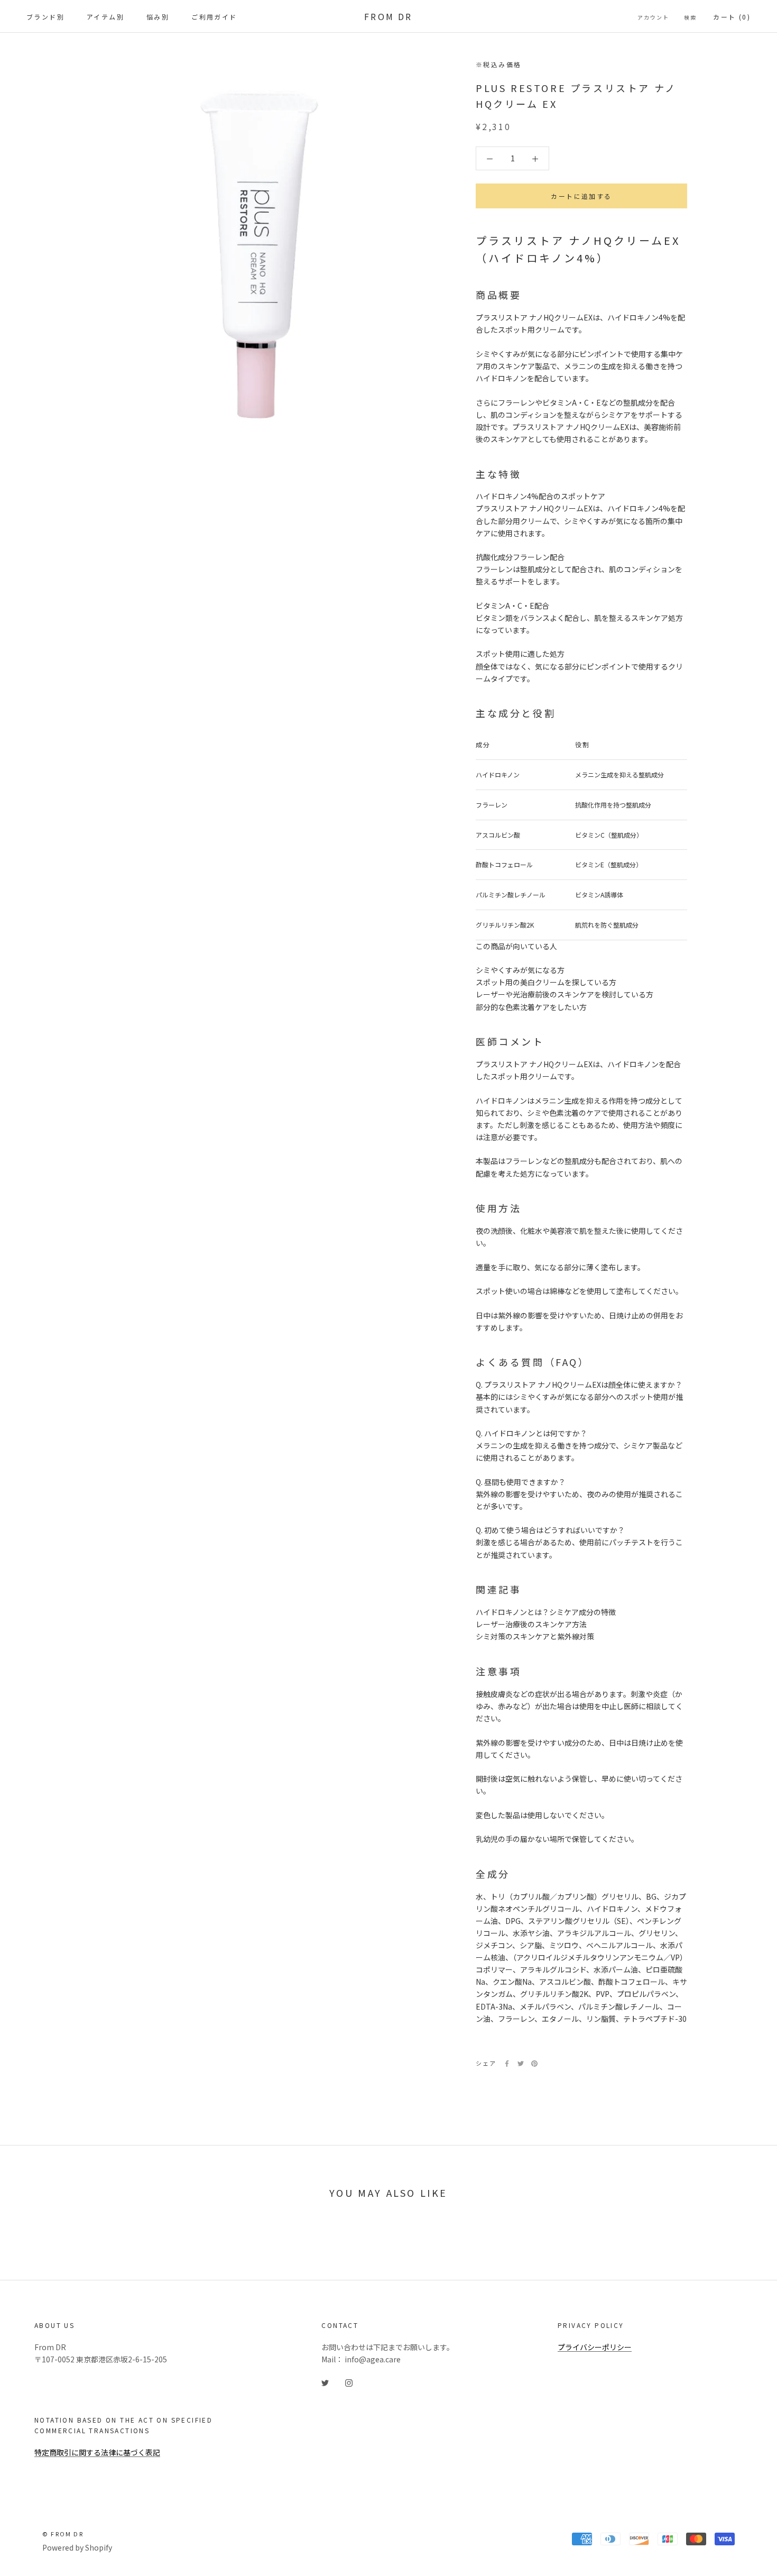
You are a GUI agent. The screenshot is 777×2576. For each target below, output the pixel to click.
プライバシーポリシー (595, 2347)
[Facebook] (507, 2064)
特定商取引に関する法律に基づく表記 (97, 2452)
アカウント (653, 17)
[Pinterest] (534, 2064)
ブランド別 (45, 17)
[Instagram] (349, 2382)
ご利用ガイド (214, 17)
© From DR (63, 2534)
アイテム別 (105, 17)
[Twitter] (521, 2064)
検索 (690, 17)
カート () (732, 17)
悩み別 (158, 17)
